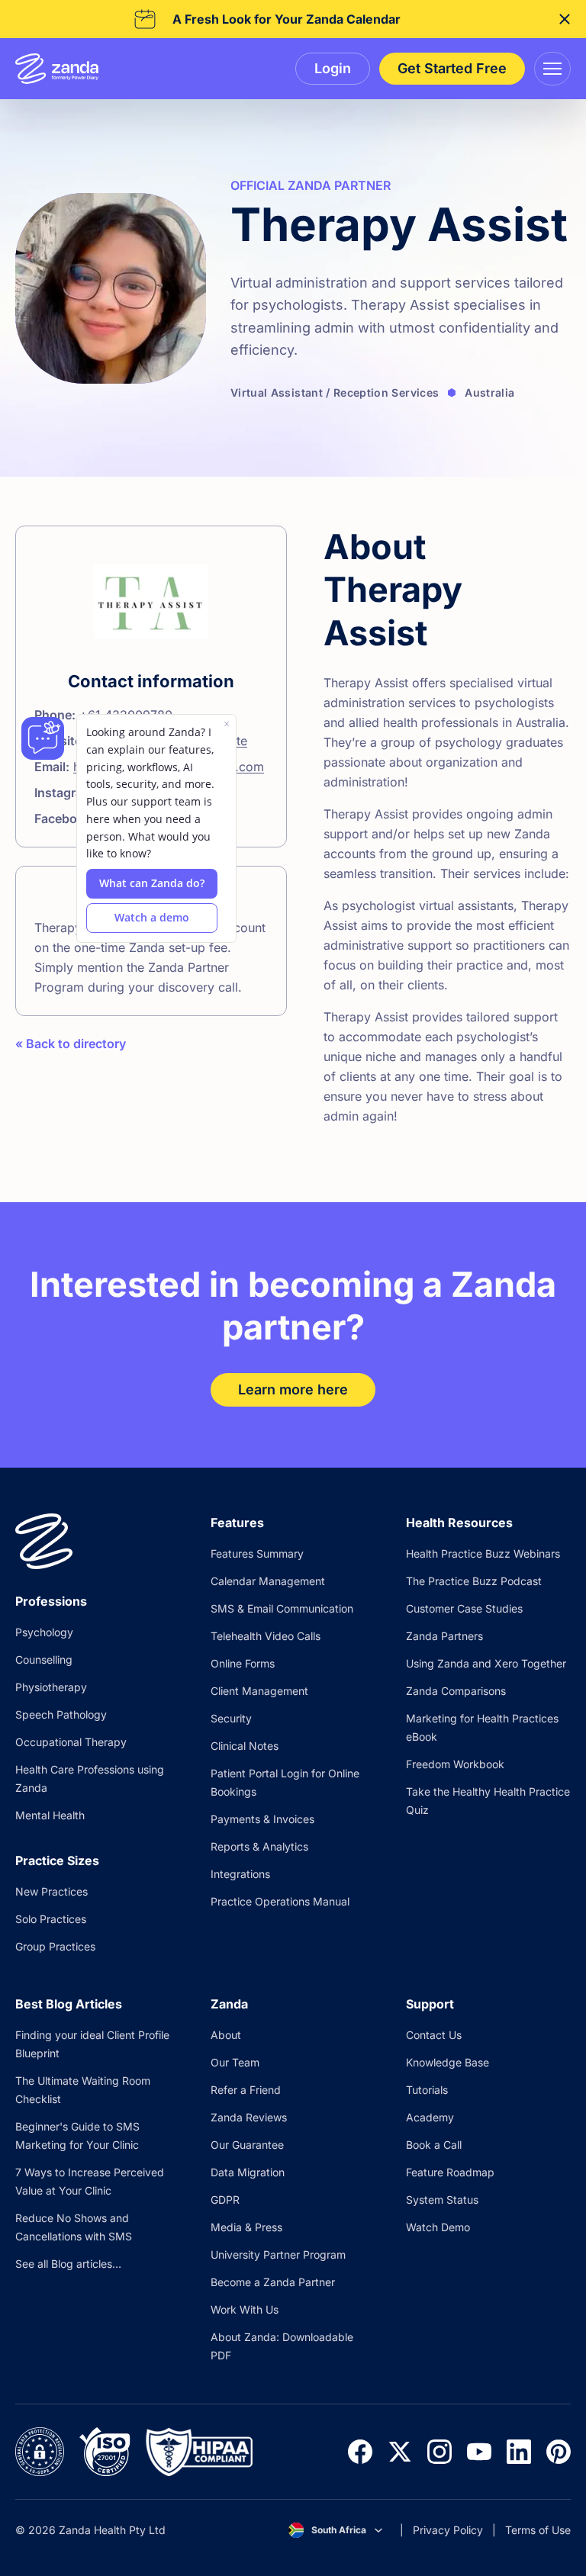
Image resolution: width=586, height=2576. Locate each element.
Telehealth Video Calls (266, 1636)
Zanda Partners (444, 1636)
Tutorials (427, 2090)
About (226, 2035)
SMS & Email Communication (282, 1608)
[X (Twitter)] (400, 2452)
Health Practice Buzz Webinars (483, 1553)
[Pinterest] (559, 2452)
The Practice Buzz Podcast (474, 1581)
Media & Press (246, 2227)
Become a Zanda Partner (273, 2282)
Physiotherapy (51, 1687)
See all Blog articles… (68, 2264)
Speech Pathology (61, 1714)
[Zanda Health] (57, 69)
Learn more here (293, 1389)
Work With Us (245, 2309)
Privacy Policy (448, 2530)
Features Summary (257, 1553)
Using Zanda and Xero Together (486, 1663)
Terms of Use (538, 2530)
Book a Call (434, 2145)
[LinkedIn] (519, 2452)
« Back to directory (71, 1044)
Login (333, 68)
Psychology (44, 1632)
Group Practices (55, 1946)
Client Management (259, 1691)
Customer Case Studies (464, 1608)
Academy (430, 2117)
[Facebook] (360, 2452)
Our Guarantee (247, 2145)
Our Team (235, 2062)
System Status (442, 2200)
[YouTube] (479, 2452)
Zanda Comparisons (456, 1691)
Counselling (44, 1659)
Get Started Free (452, 68)
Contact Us (434, 2035)
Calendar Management (268, 1581)
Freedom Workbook (455, 1764)
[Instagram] (439, 2452)
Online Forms (243, 1663)
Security (231, 1718)
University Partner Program (278, 2254)
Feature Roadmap (450, 2172)
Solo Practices (51, 1919)
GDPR (225, 2200)
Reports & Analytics (259, 1846)
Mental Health (50, 1815)
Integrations (240, 1874)
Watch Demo (438, 2227)
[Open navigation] (552, 69)
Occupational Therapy (71, 1742)
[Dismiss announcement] (565, 19)
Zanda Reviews (249, 2117)
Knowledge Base (448, 2062)
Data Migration (248, 2172)
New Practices (52, 1891)
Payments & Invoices (262, 1819)
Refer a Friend (246, 2090)
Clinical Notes (245, 1746)
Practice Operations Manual (280, 1901)
